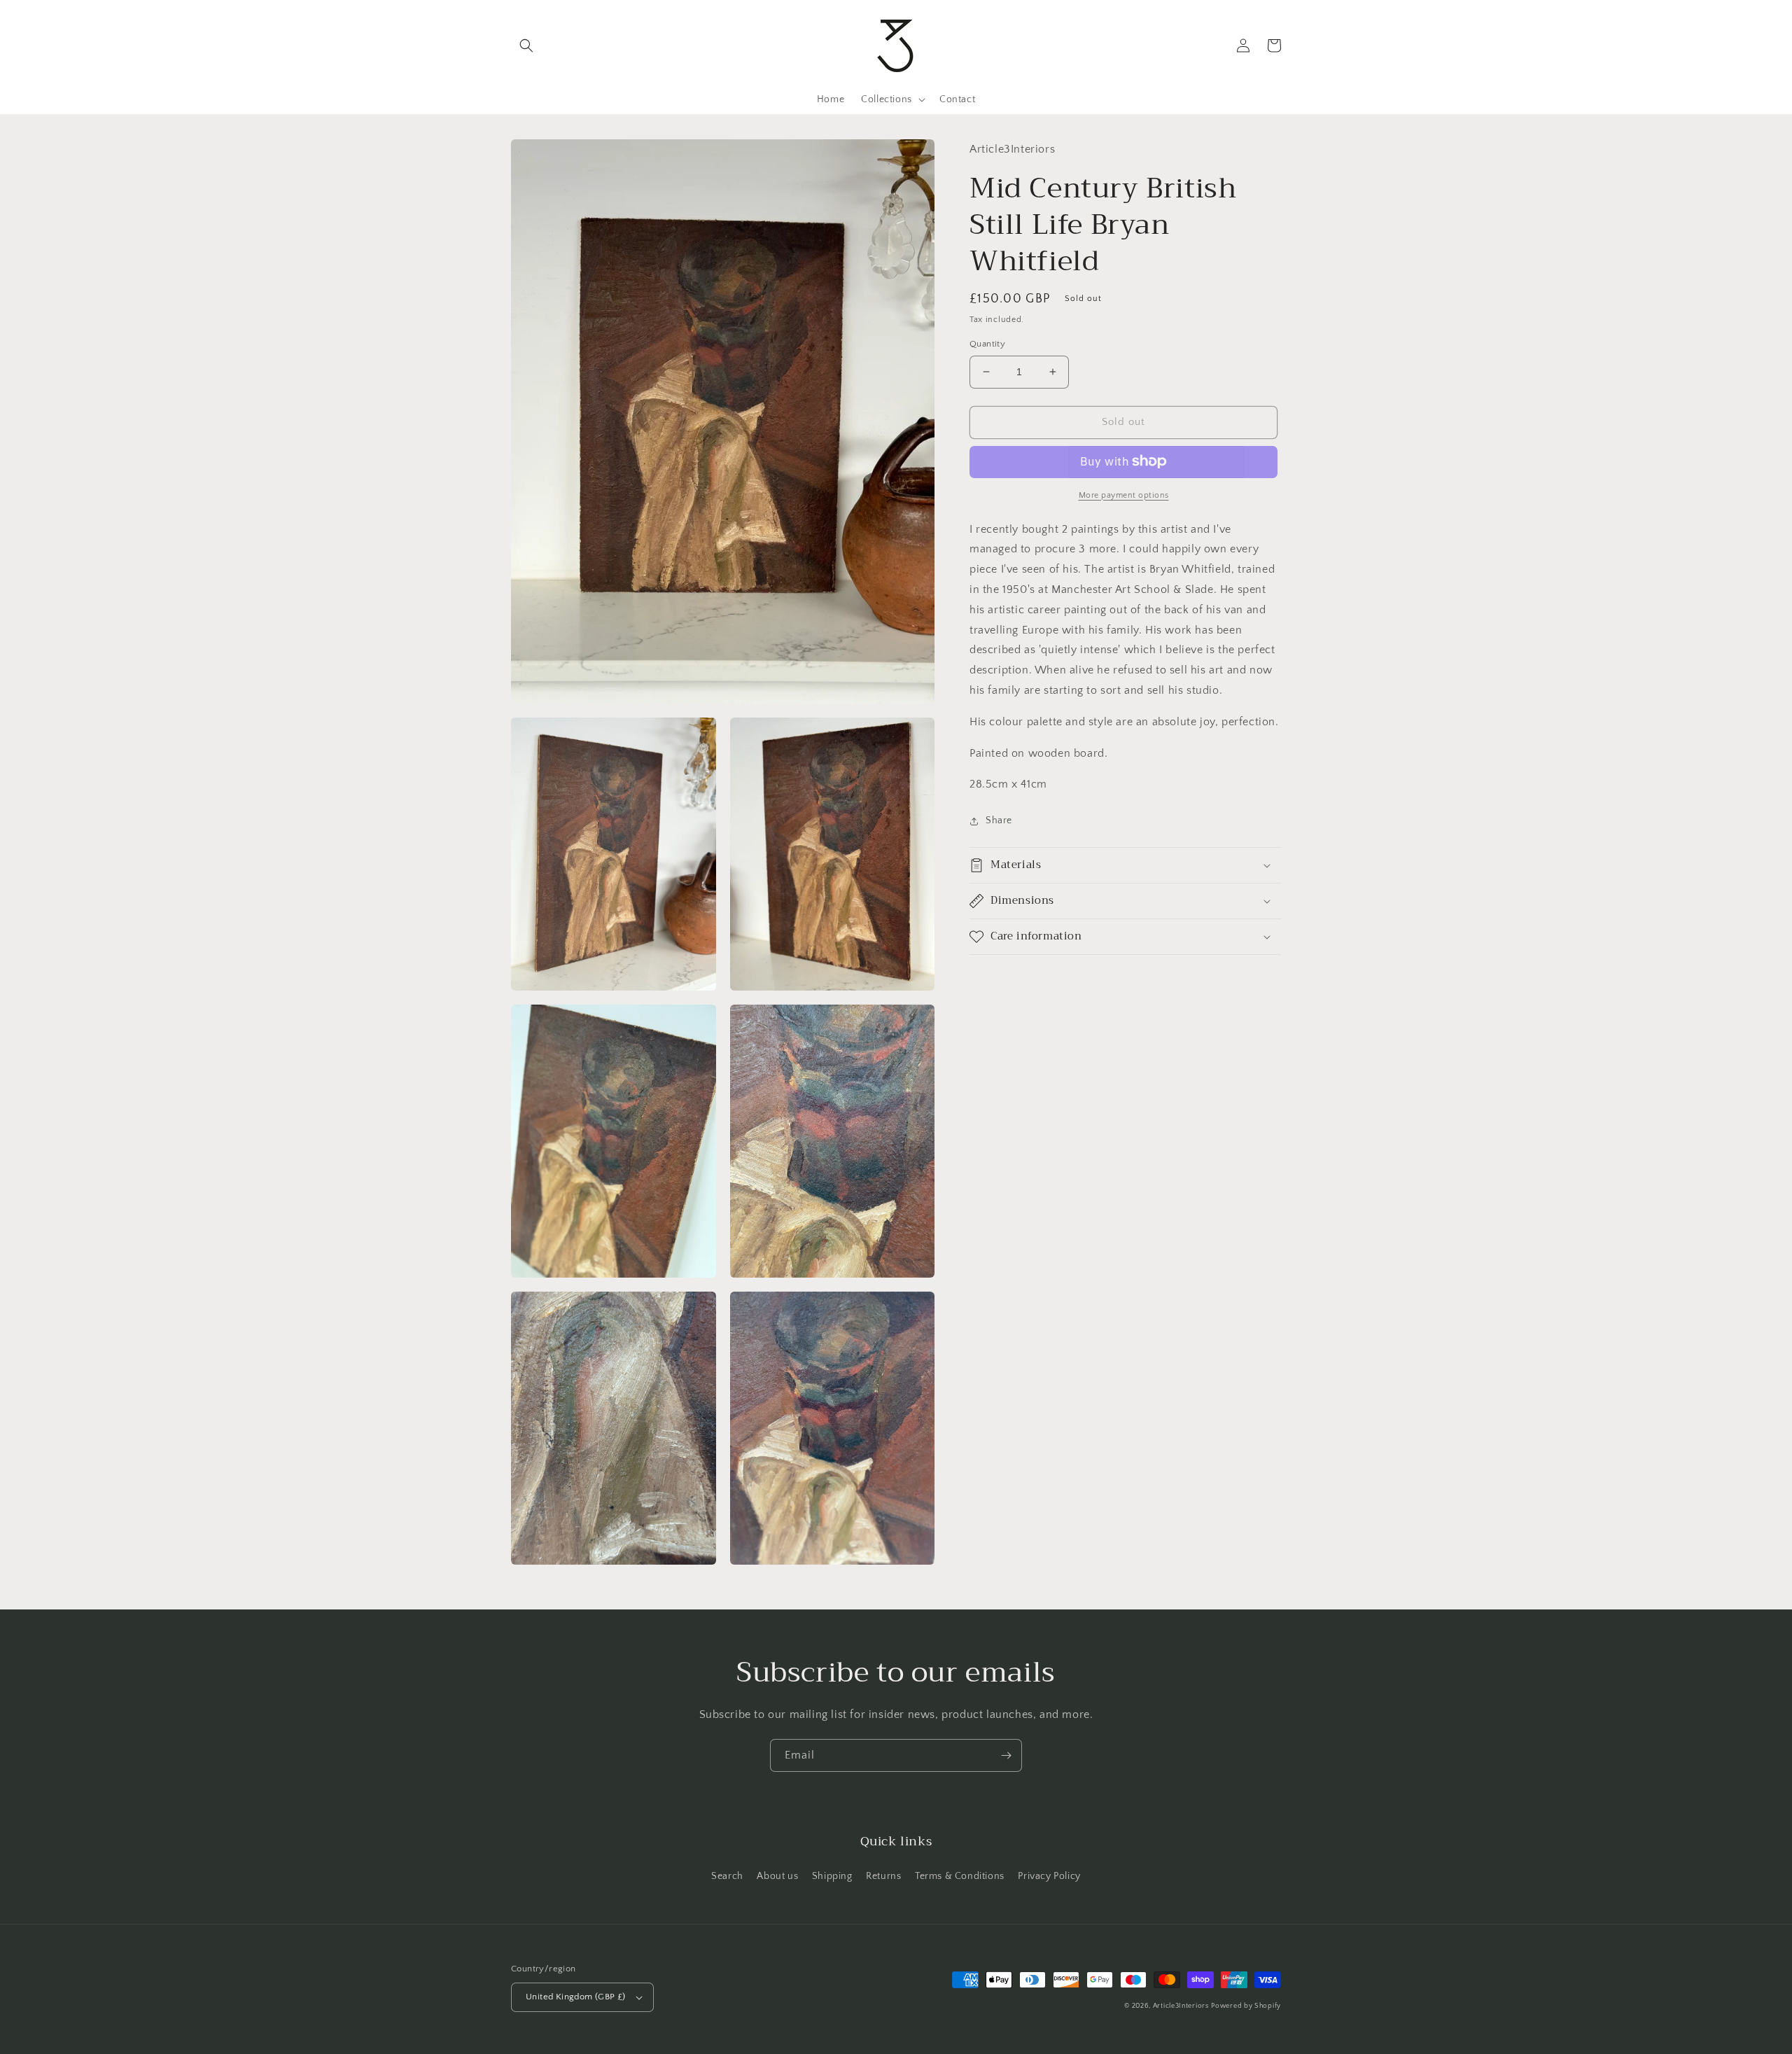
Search (727, 1876)
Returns (883, 1876)
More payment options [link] (1124, 495)
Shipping (832, 1876)
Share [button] (999, 820)
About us (777, 1876)
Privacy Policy (1049, 1876)
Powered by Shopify (1246, 2006)
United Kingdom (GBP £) (576, 1997)
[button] (526, 46)
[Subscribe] (1006, 1755)
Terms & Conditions (960, 1876)
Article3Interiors (1181, 2006)
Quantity (987, 344)
